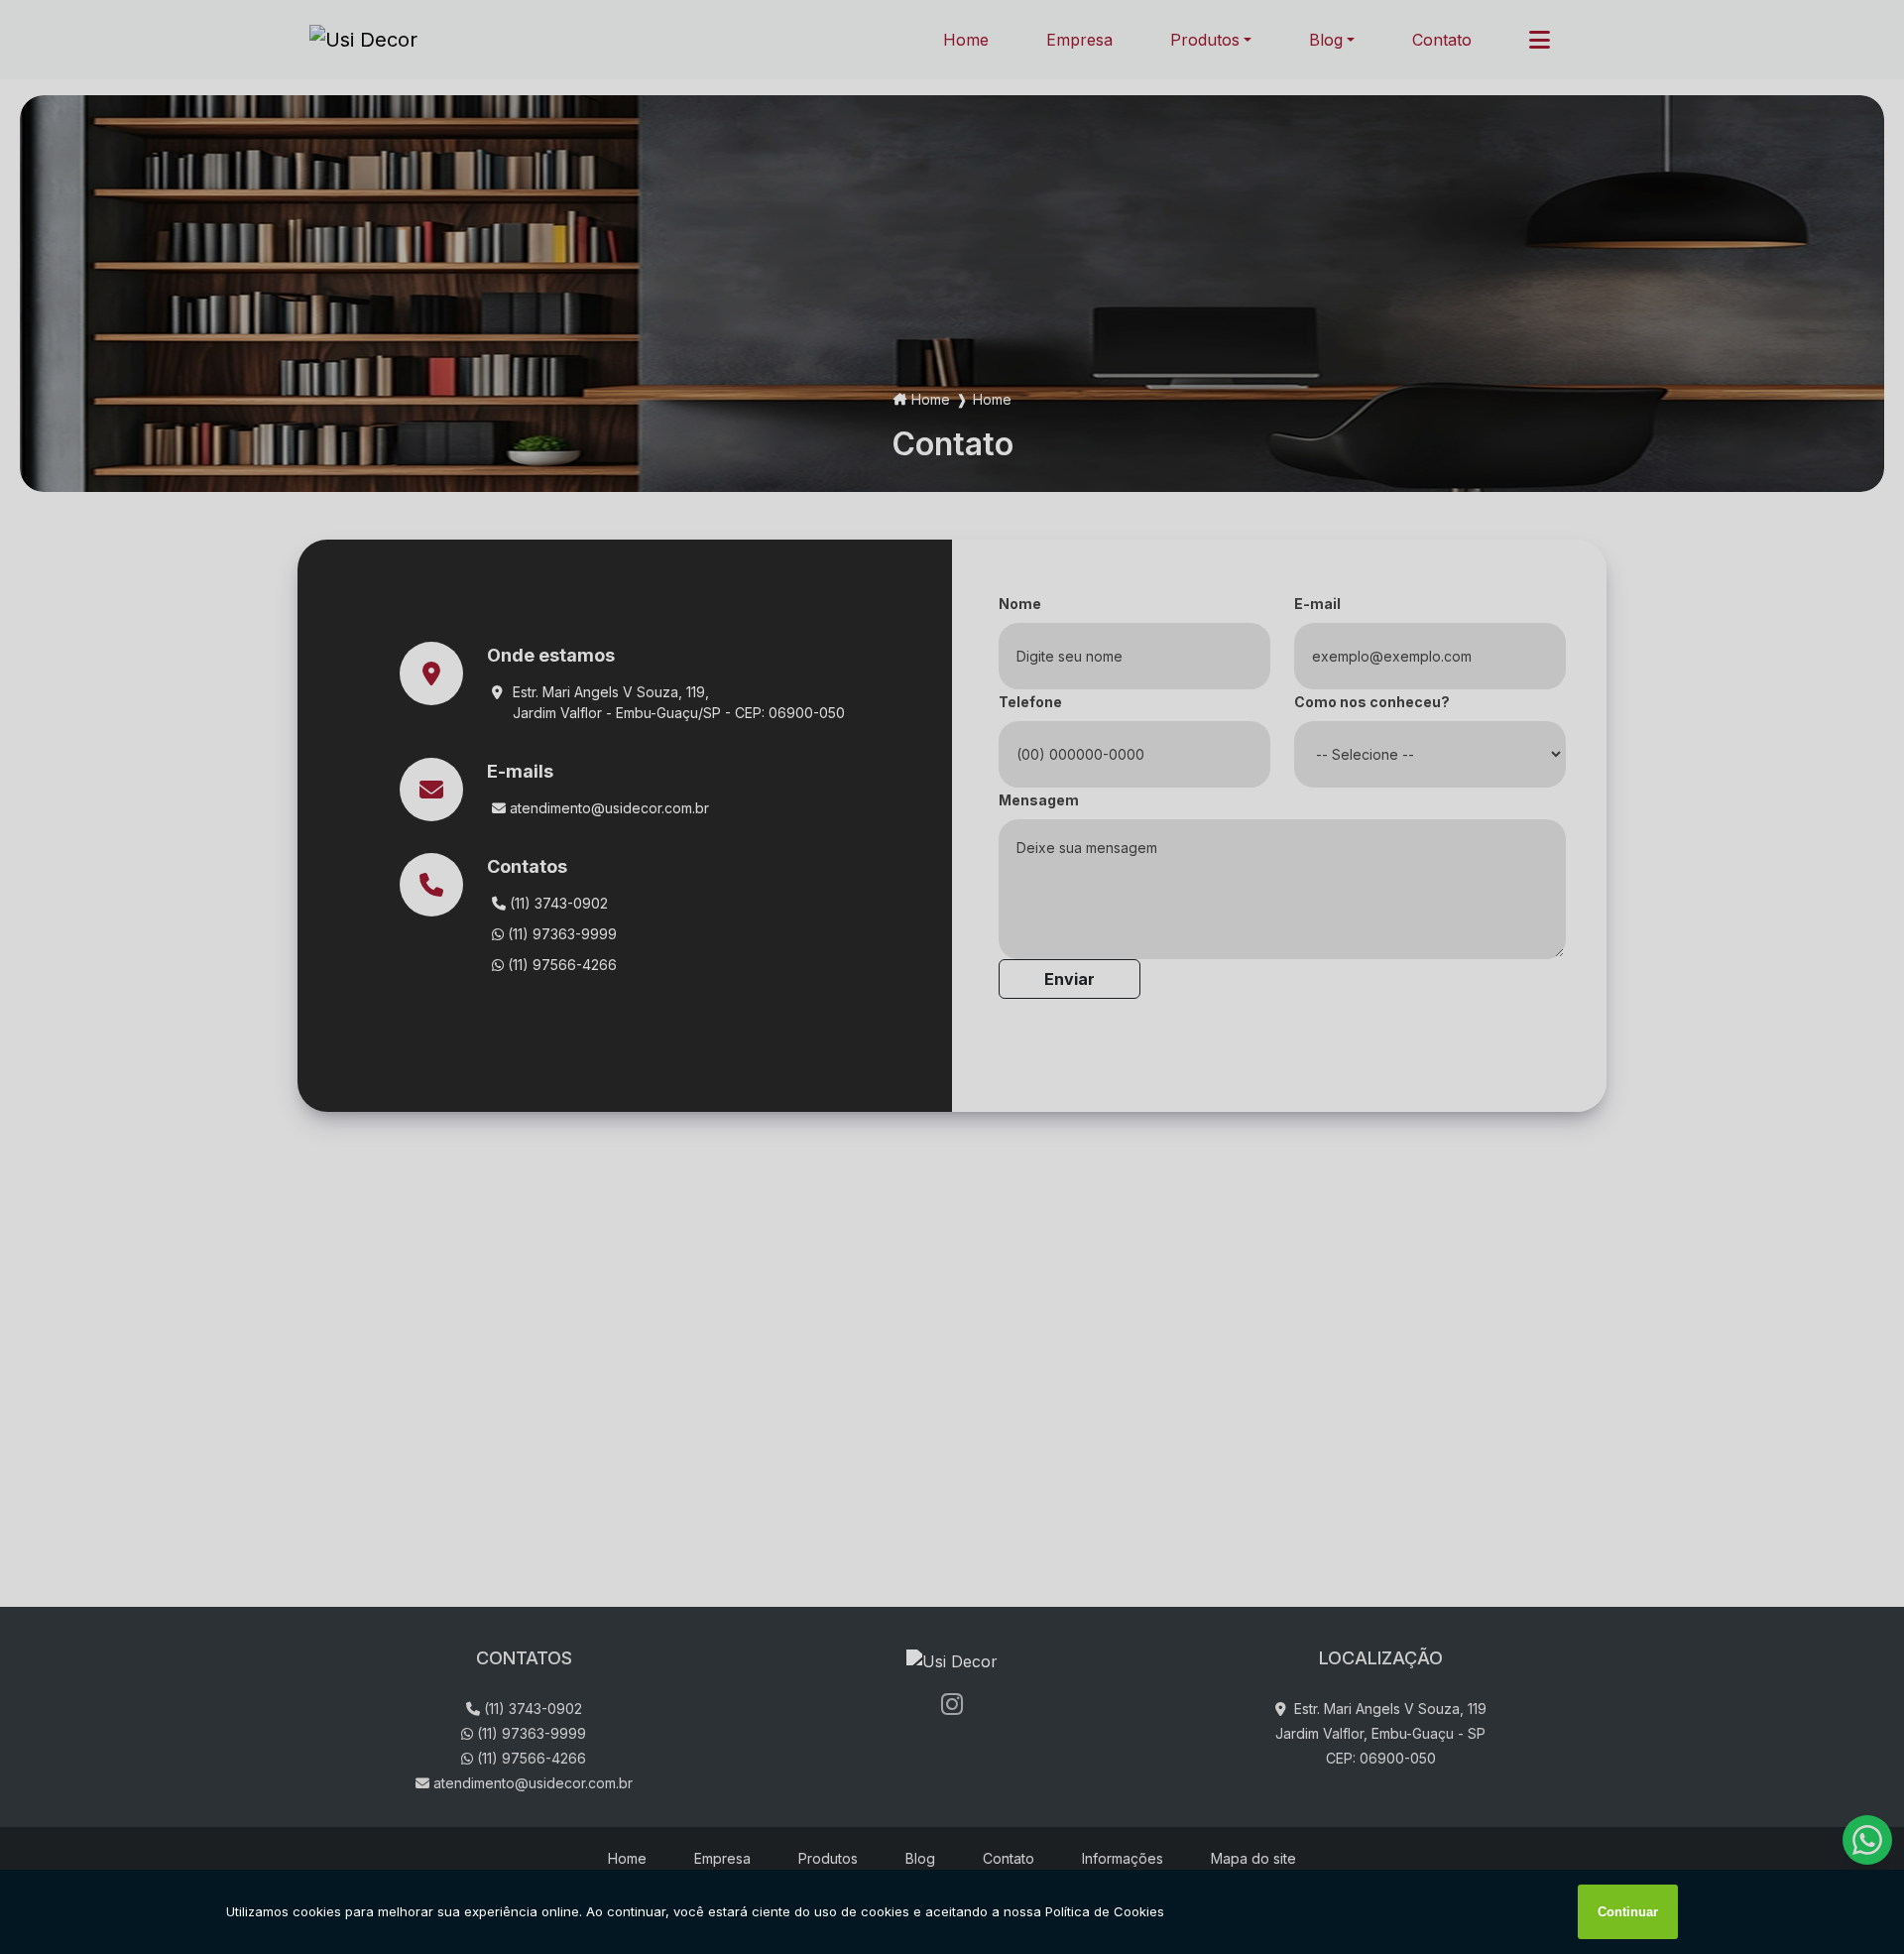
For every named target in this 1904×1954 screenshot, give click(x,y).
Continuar (1628, 1912)
